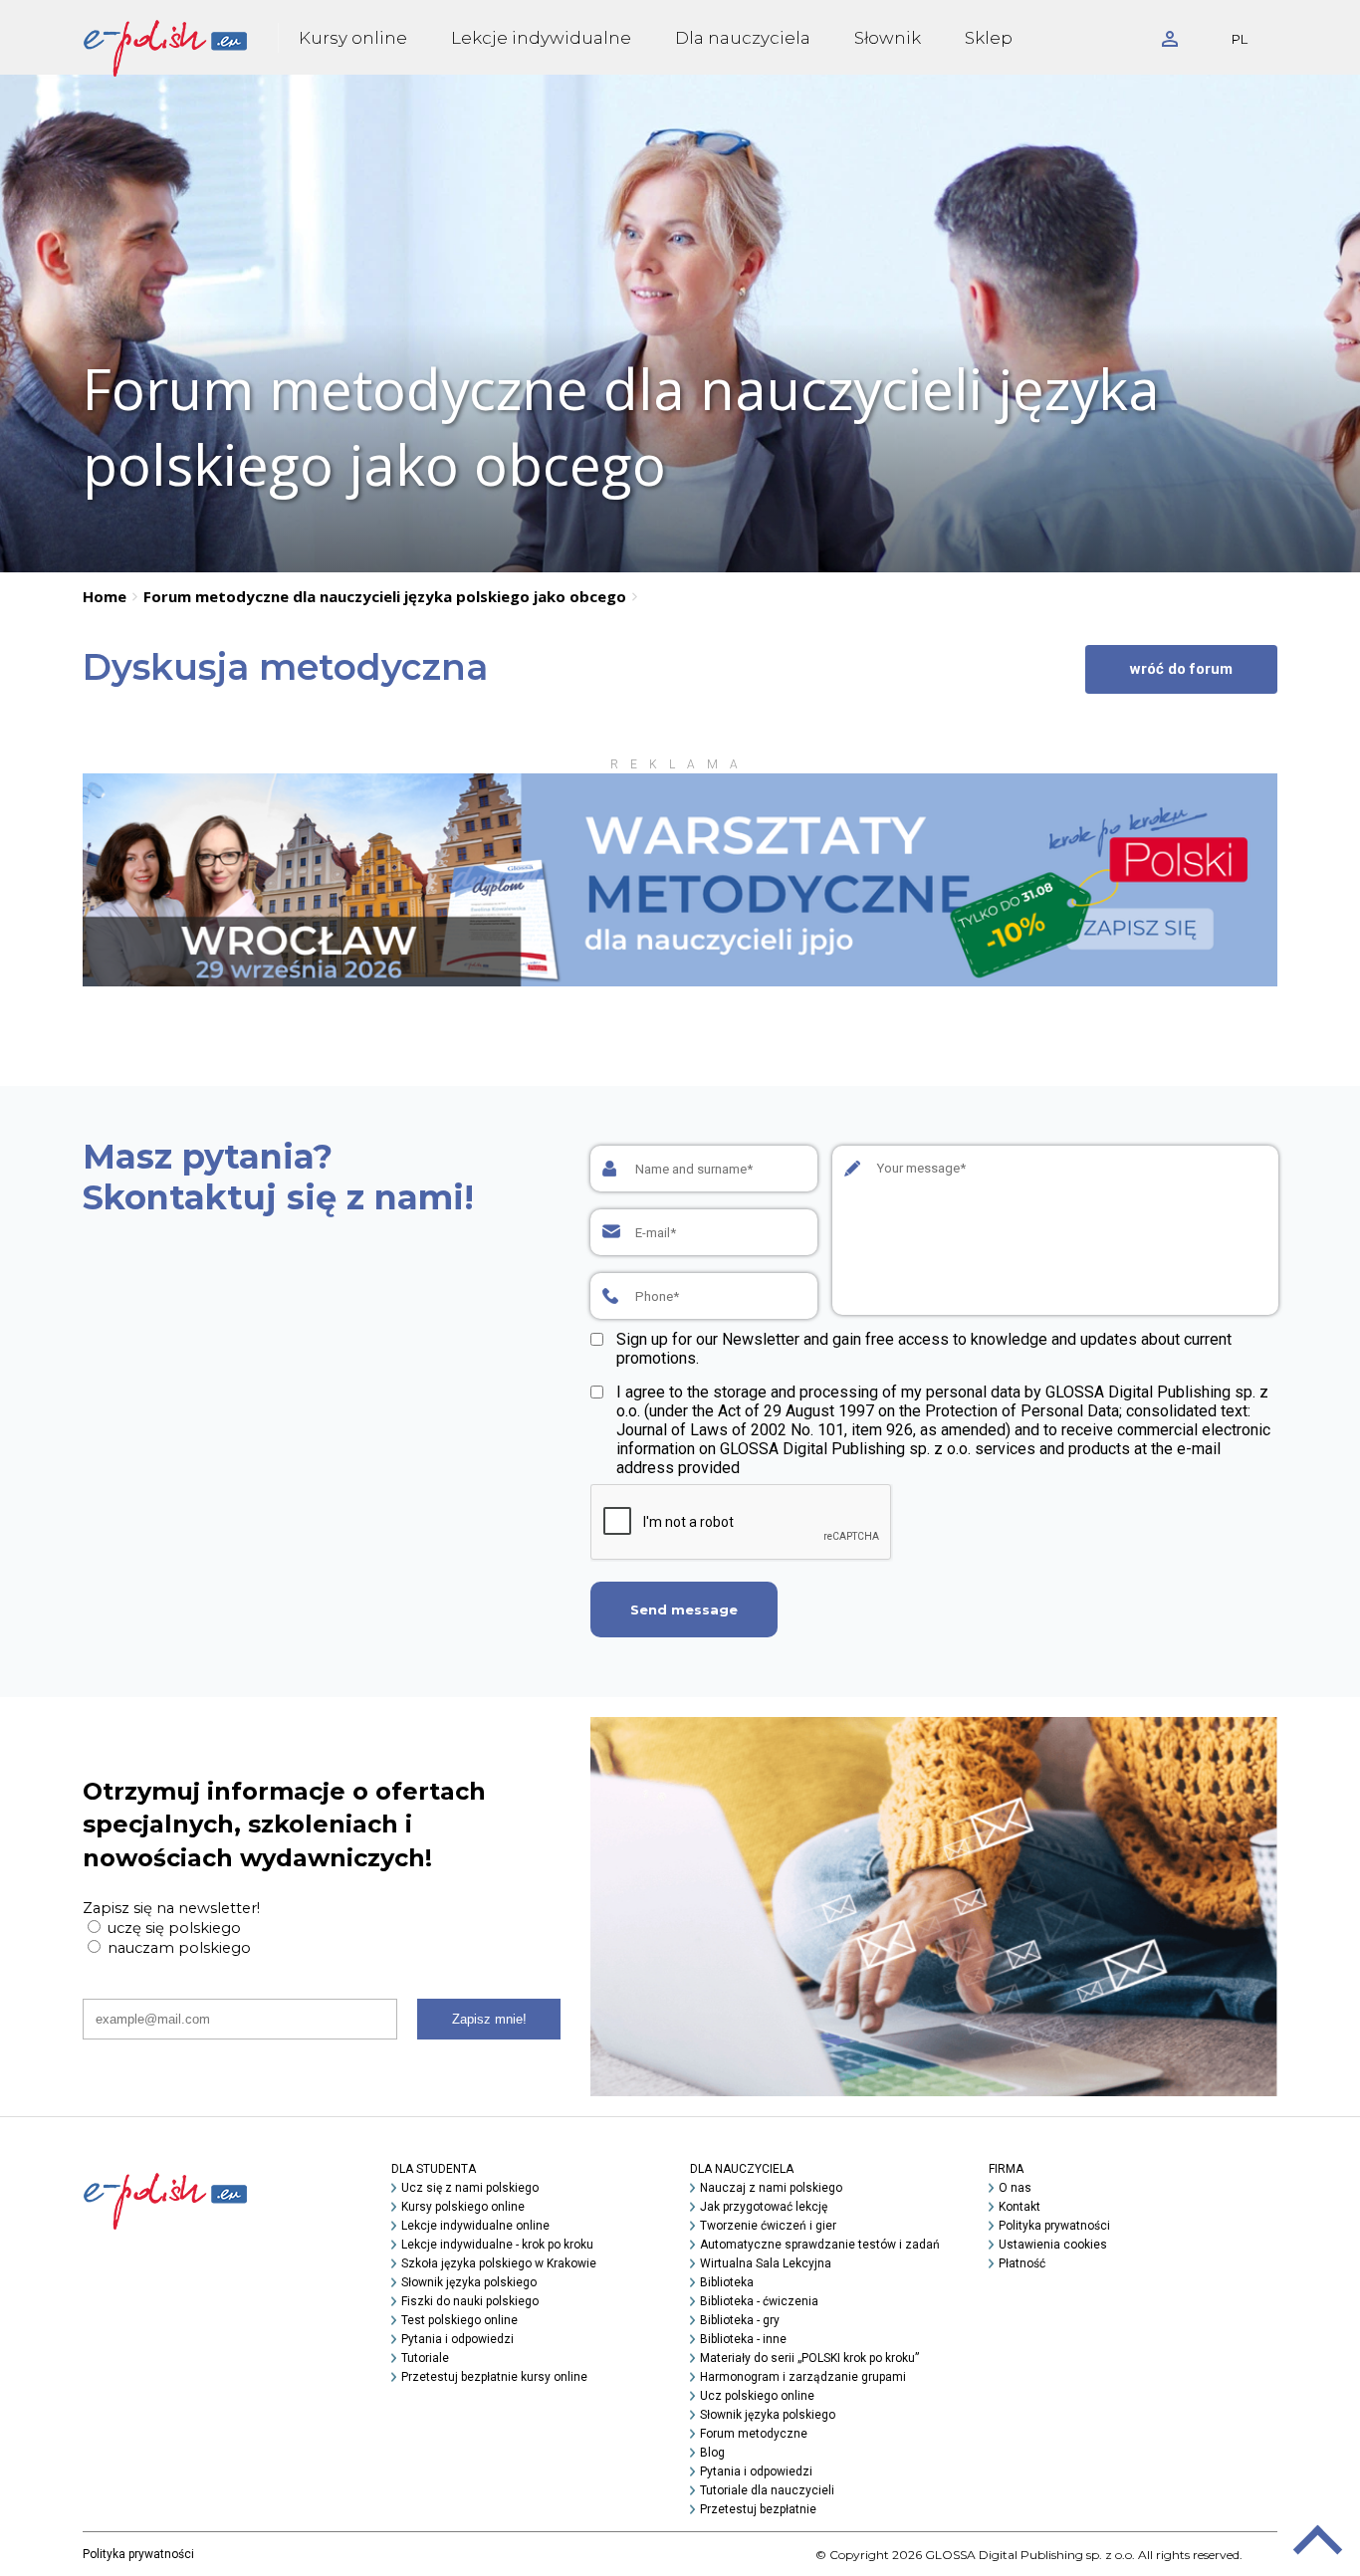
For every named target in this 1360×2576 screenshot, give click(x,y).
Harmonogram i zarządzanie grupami (803, 2377)
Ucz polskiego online (757, 2396)
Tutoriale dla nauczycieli (767, 2490)
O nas (1015, 2188)
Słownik (888, 38)
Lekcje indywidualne (541, 38)
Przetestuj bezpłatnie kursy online (494, 2377)
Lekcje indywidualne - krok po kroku (497, 2245)
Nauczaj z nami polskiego (771, 2188)
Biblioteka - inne (743, 2339)
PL (1240, 39)
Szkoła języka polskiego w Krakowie (499, 2263)
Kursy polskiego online (463, 2207)
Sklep (989, 38)
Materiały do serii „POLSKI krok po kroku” (809, 2358)
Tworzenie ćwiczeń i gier (768, 2226)
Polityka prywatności (1054, 2226)
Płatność (1022, 2263)
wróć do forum (1181, 669)
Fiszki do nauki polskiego (470, 2301)
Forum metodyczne (754, 2434)
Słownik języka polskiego (469, 2282)
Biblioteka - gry (740, 2320)
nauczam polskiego (177, 1948)
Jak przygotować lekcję (764, 2207)
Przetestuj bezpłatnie (758, 2509)
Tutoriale (425, 2358)
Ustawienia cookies (1053, 2245)
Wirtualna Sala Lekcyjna (766, 2263)
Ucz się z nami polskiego (470, 2188)
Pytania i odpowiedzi (457, 2339)
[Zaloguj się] (1170, 38)
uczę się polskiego (172, 1928)
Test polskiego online (459, 2320)
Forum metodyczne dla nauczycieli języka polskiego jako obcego (385, 596)
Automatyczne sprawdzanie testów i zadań (820, 2245)
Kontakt (1020, 2207)
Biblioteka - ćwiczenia (759, 2301)
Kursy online (353, 38)
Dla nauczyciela (743, 38)
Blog (712, 2453)
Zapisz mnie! (489, 2019)
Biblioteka (727, 2282)
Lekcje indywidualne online (475, 2226)
